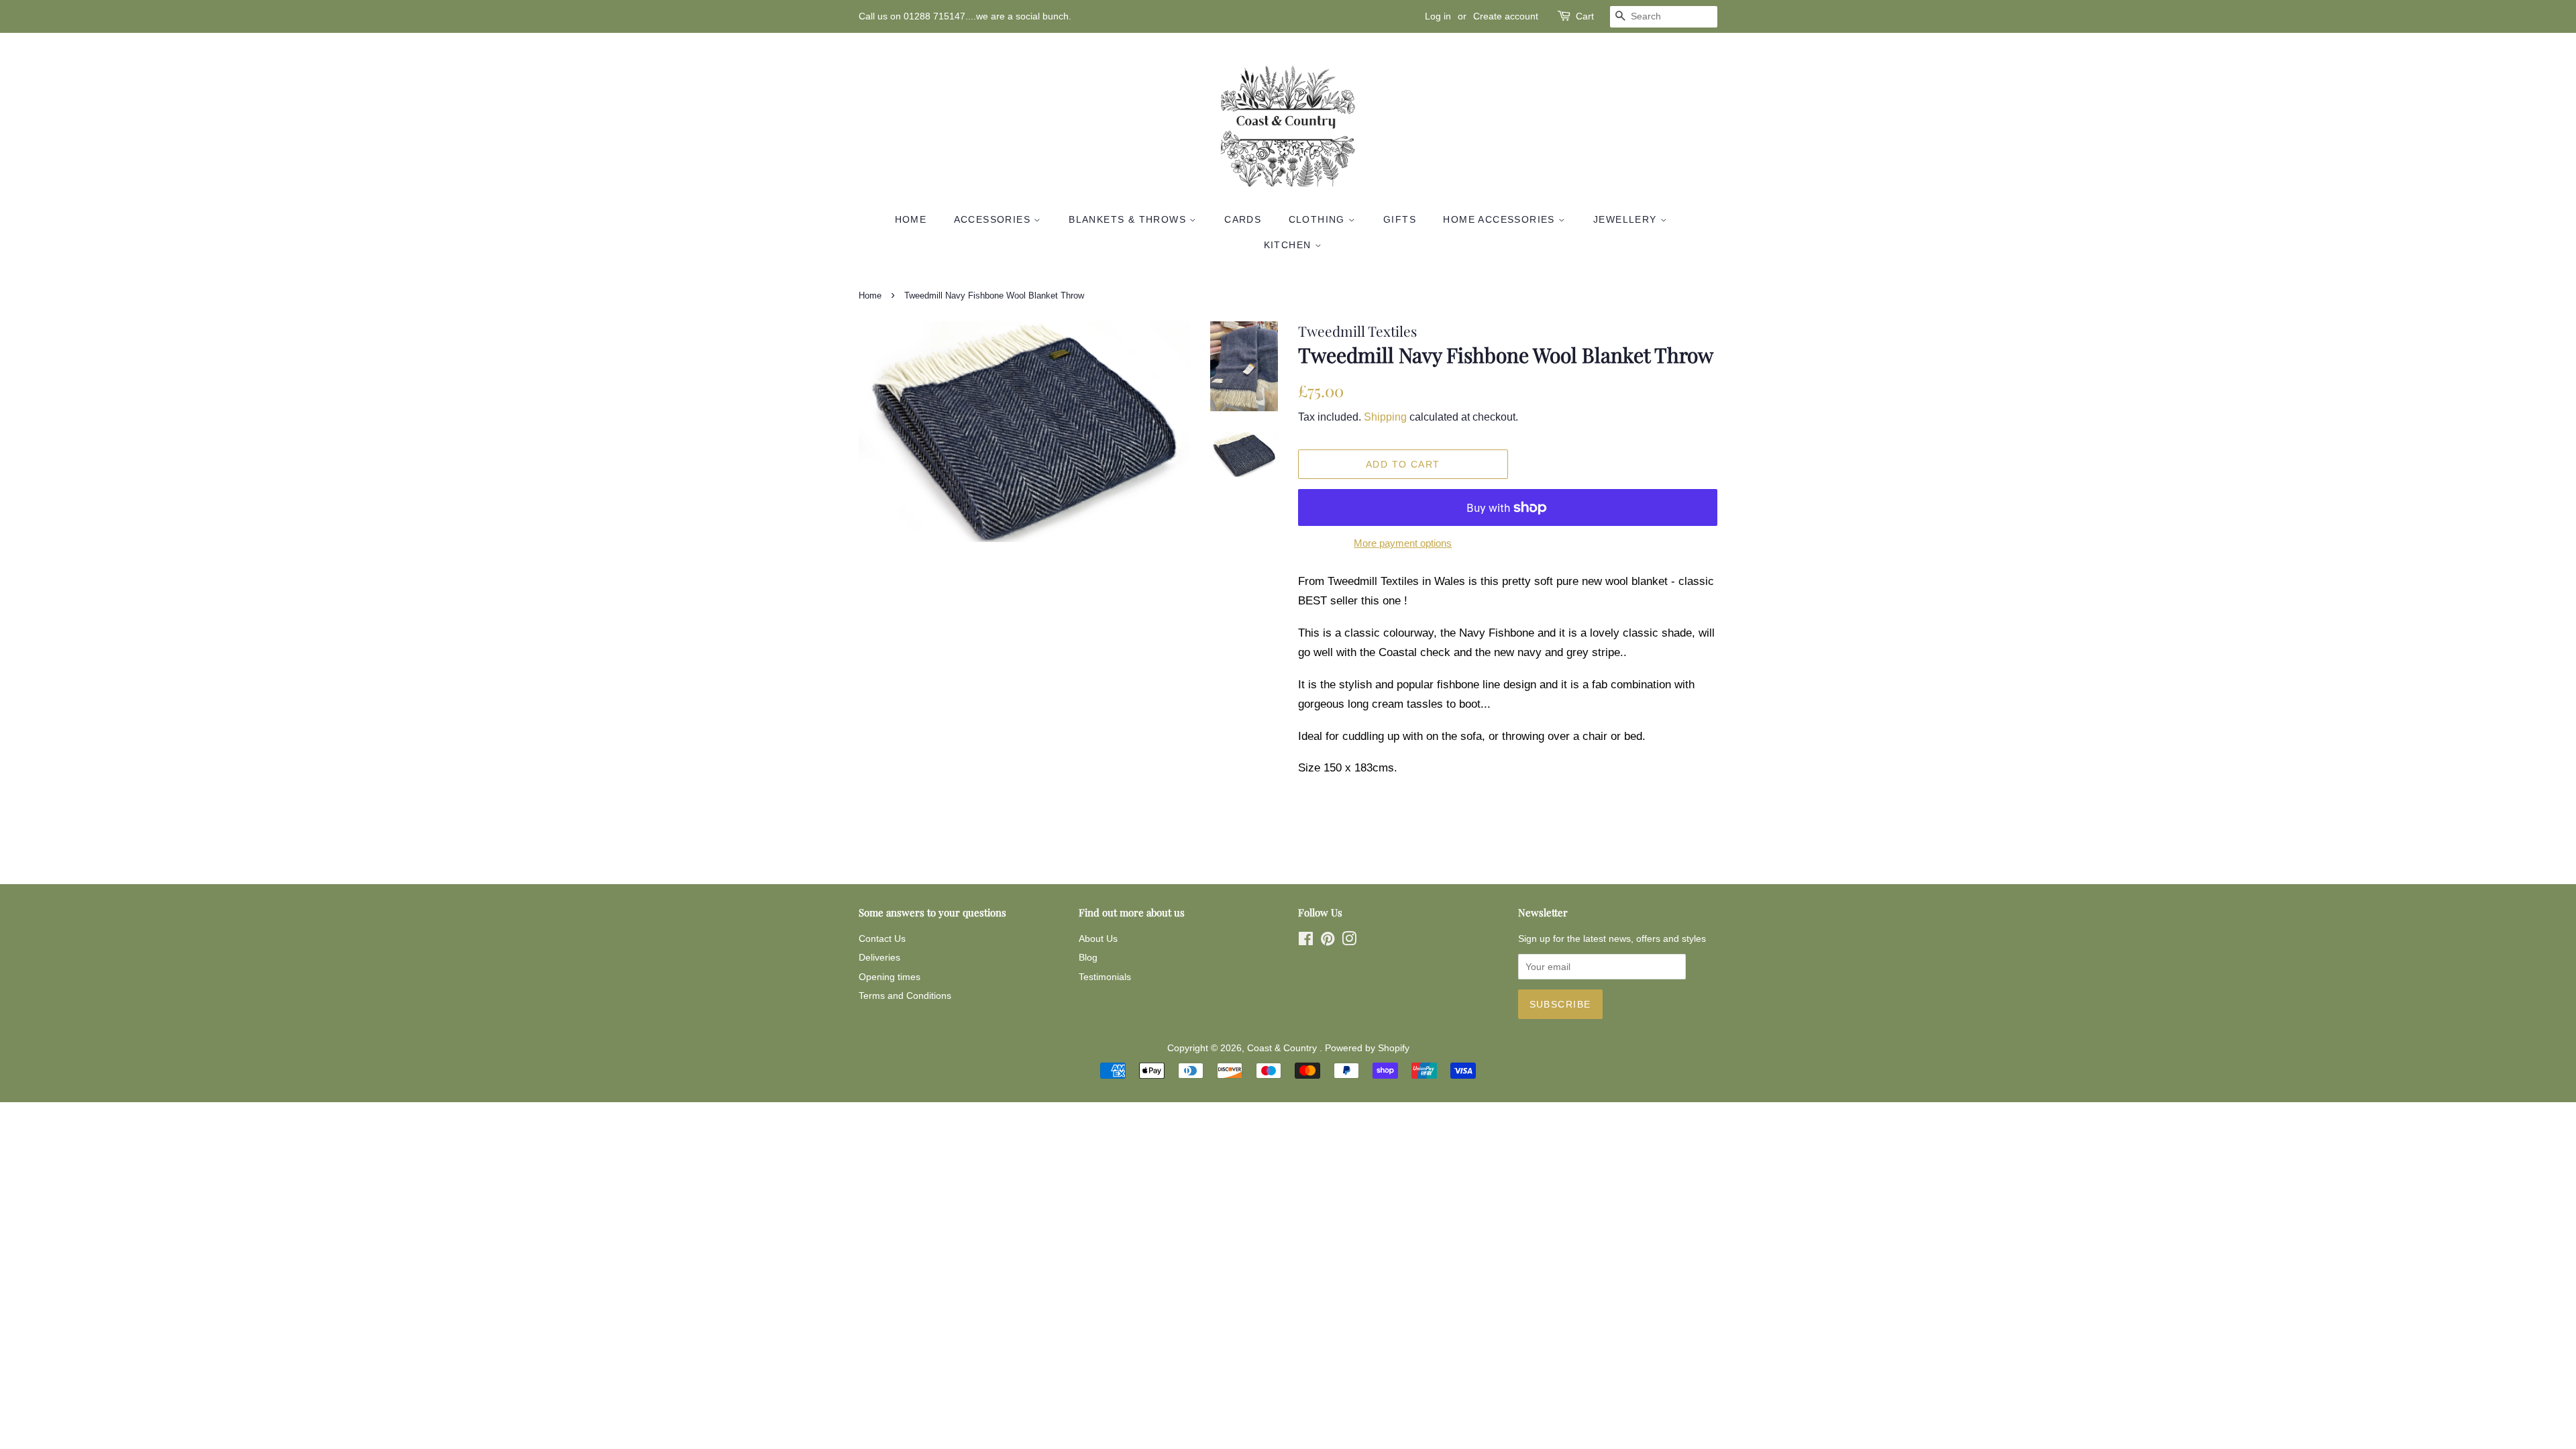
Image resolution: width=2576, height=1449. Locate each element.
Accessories (994, 219)
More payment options (1403, 543)
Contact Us (882, 938)
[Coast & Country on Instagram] (1349, 941)
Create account (1506, 16)
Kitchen (1289, 245)
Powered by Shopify (1367, 1048)
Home (911, 219)
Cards (1243, 219)
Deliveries (879, 957)
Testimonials (1105, 977)
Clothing (1319, 219)
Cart (1585, 16)
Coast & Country (1283, 1048)
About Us (1098, 938)
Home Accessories (1501, 219)
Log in (1438, 16)
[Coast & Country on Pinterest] (1328, 941)
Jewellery (1627, 219)
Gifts (1400, 219)
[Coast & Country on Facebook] (1306, 941)
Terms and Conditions (905, 996)
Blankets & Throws (1129, 219)
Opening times (890, 977)
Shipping (1385, 417)
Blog (1088, 957)
